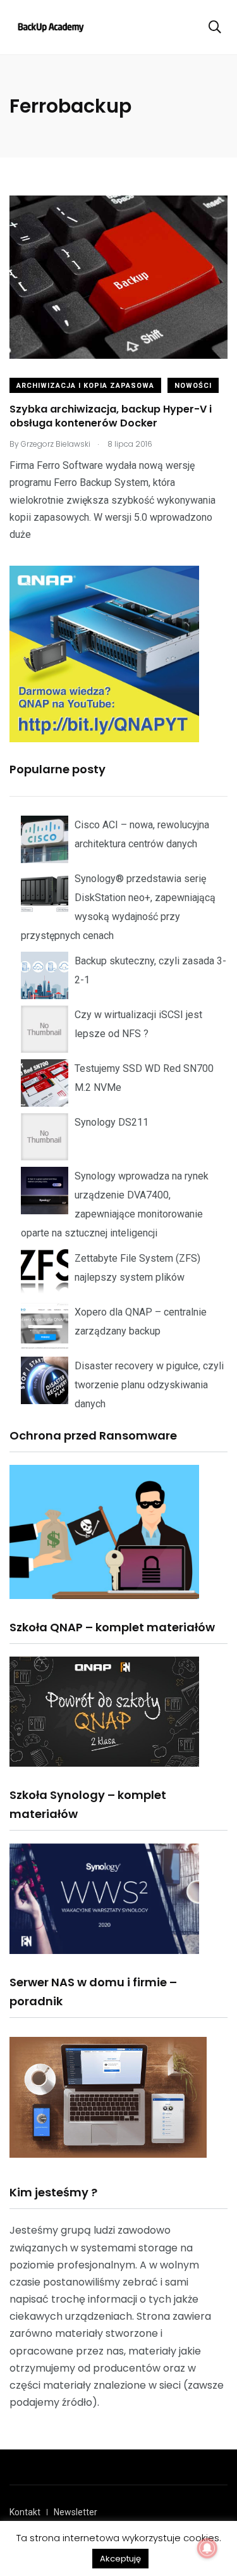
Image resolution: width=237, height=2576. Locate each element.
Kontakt (25, 2512)
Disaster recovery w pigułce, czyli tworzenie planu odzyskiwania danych (149, 1385)
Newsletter (76, 2512)
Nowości (193, 386)
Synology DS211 (112, 1122)
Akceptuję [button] (120, 2559)
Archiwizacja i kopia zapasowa (85, 386)
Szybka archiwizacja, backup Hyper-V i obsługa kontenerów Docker (111, 416)
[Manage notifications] (207, 2548)
